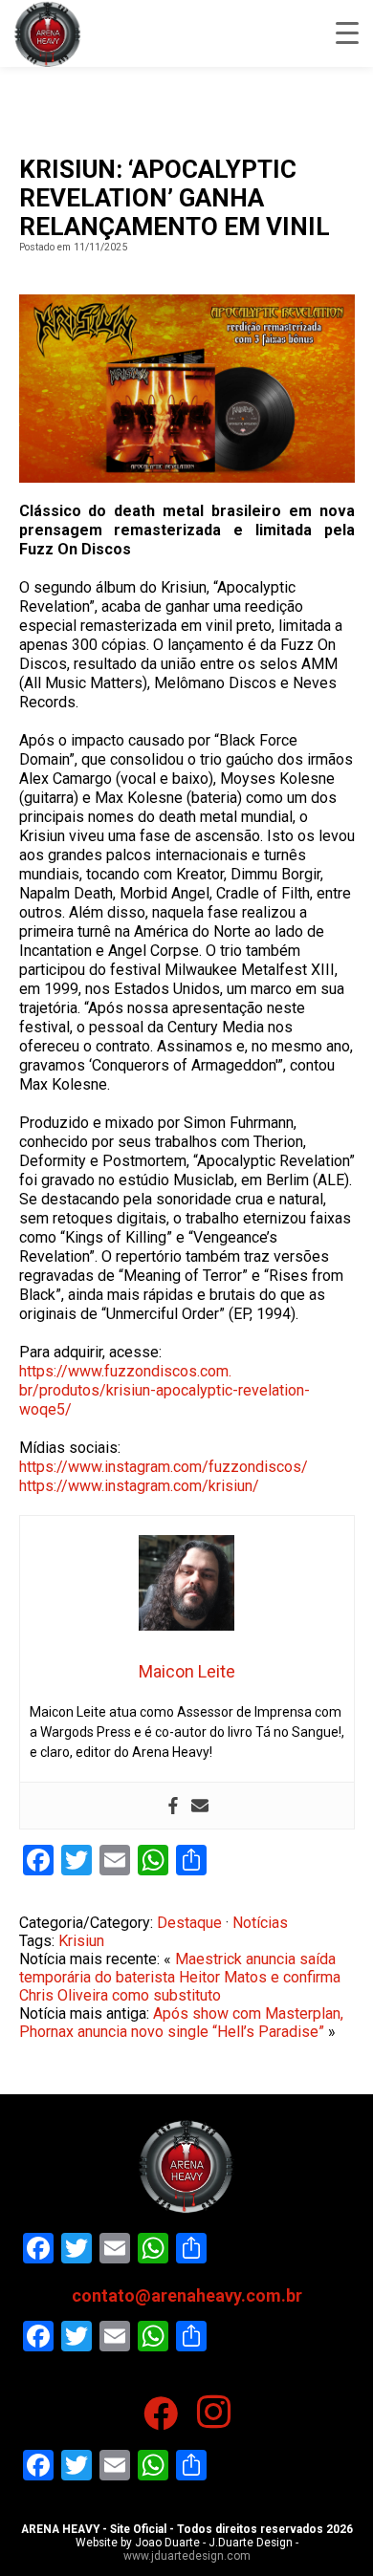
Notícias (260, 1923)
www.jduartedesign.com (187, 2556)
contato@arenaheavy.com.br (187, 2295)
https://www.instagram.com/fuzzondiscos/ (164, 1467)
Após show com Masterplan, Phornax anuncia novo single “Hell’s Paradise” (181, 2023)
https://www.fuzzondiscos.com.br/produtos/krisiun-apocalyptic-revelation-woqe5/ (165, 1390)
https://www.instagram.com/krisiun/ (139, 1486)
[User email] (200, 1806)
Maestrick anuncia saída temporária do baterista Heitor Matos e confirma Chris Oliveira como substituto (180, 1977)
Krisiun (81, 1941)
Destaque (189, 1923)
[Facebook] (173, 1806)
